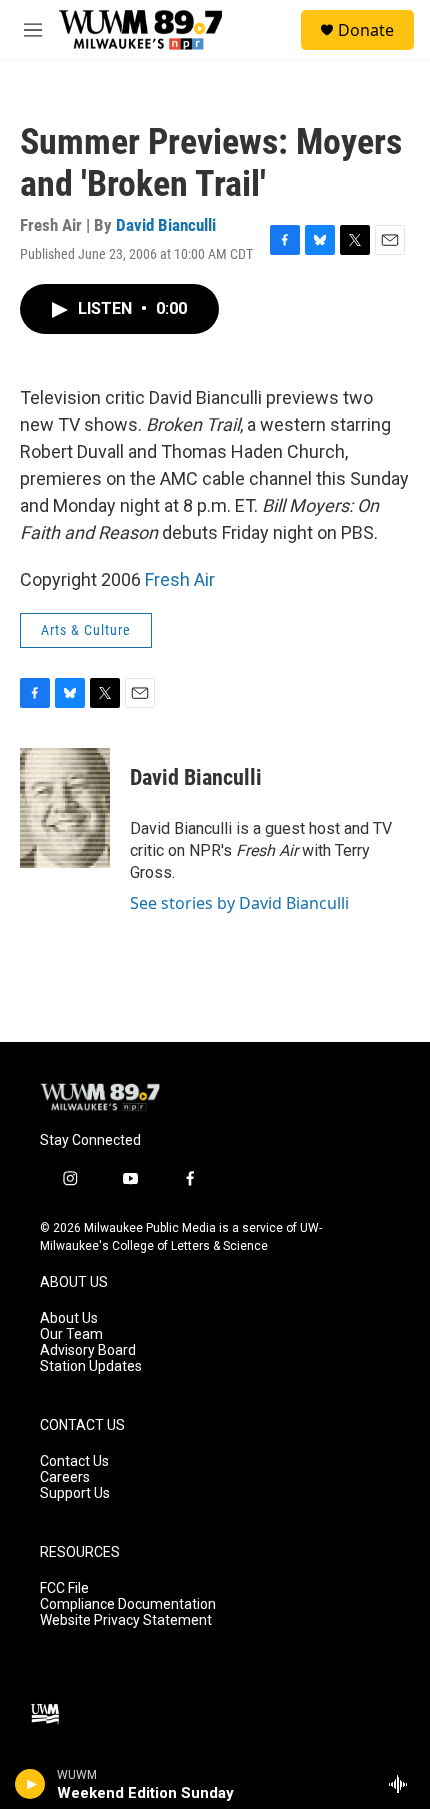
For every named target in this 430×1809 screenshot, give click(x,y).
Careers (65, 1477)
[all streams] (403, 1784)
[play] (30, 1784)
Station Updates (91, 1366)
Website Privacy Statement (126, 1620)
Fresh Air (180, 579)
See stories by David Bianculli (239, 903)
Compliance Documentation (128, 1604)
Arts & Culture (86, 630)
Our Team (71, 1334)
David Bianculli (166, 225)
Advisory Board (88, 1350)
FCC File (64, 1588)
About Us (69, 1318)
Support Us (75, 1493)
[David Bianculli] (65, 808)
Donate (366, 30)
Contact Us (74, 1461)
